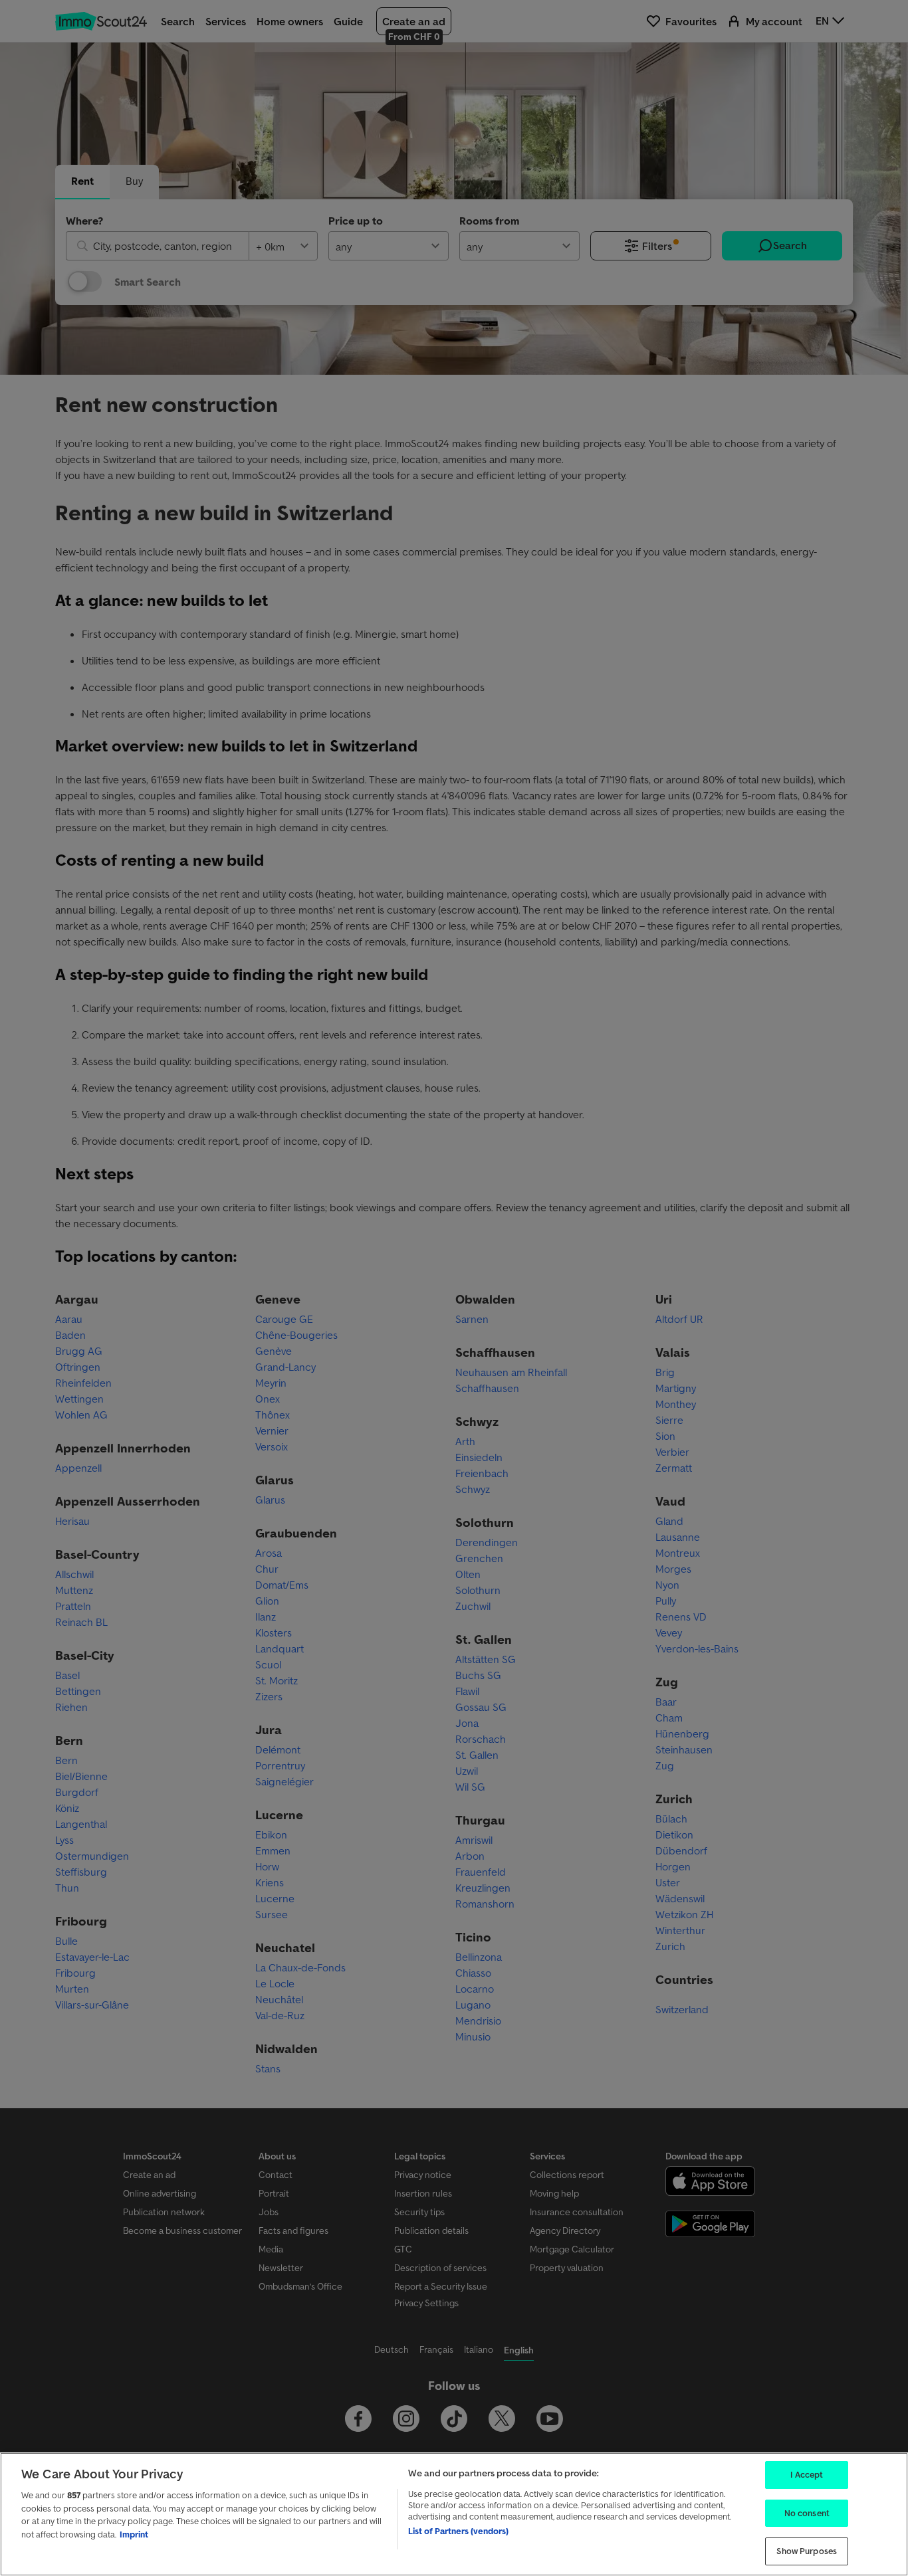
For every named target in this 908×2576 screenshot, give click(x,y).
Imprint (134, 2534)
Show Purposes (807, 2551)
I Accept (807, 2475)
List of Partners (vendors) (458, 2531)
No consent (807, 2513)
